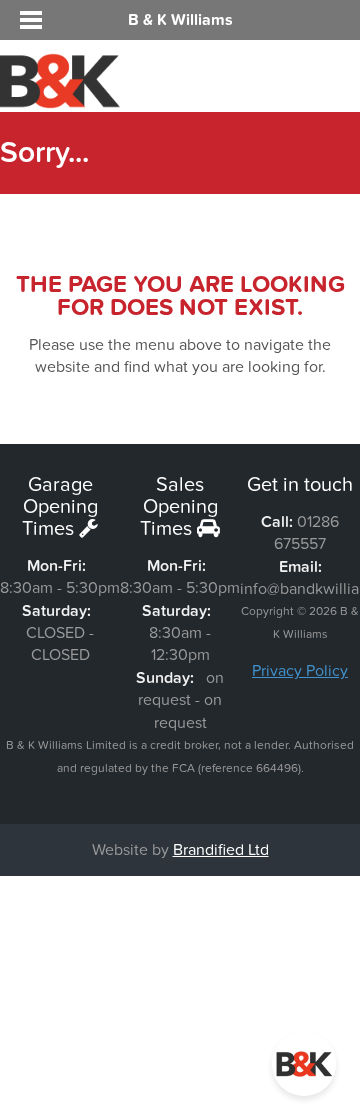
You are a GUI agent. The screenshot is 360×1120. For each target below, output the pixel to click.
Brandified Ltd (221, 850)
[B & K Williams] (60, 99)
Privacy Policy (300, 671)
